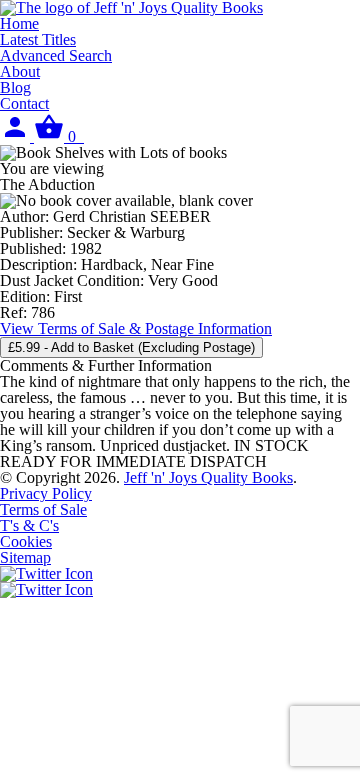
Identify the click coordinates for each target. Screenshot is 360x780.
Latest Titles (38, 39)
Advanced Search (56, 55)
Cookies (26, 541)
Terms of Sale (43, 509)
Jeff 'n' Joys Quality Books (208, 477)
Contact (24, 103)
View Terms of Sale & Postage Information (136, 328)
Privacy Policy (46, 493)
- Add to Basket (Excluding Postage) (131, 347)
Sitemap (25, 557)
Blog (15, 87)
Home (19, 23)
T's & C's (29, 525)
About (20, 71)
